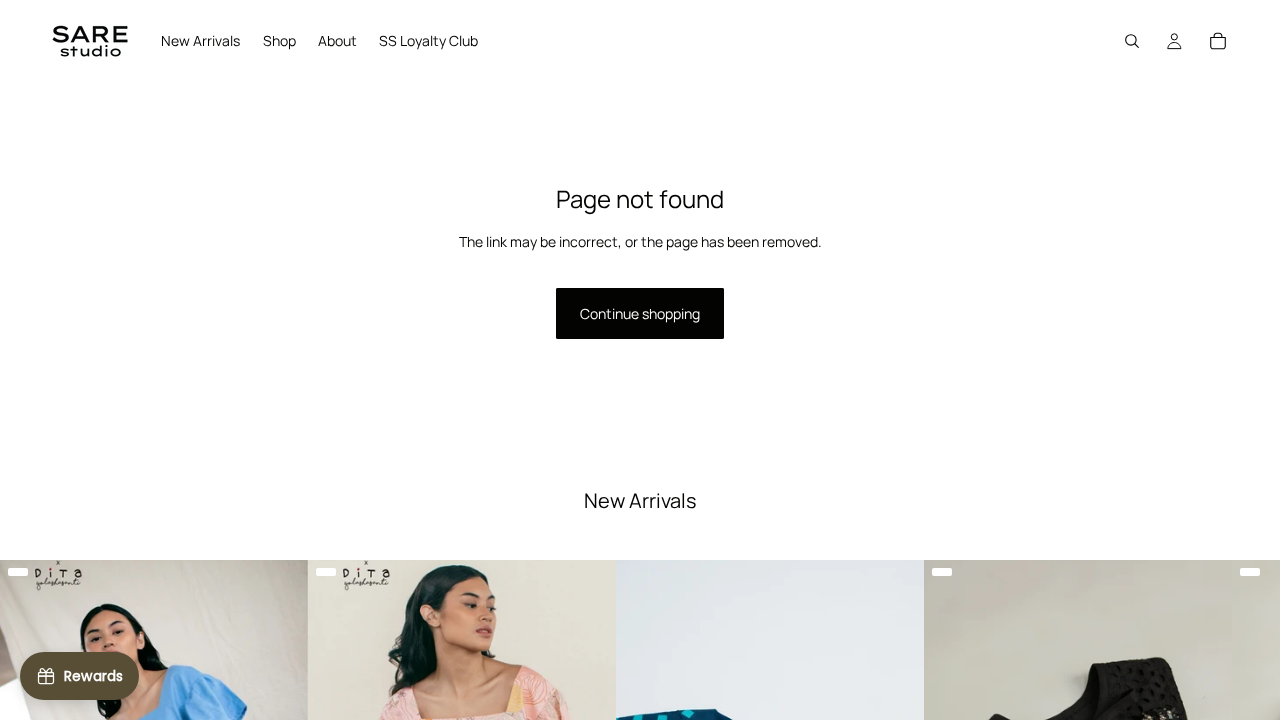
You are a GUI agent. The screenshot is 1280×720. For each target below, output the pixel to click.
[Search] (1132, 41)
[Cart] (1218, 41)
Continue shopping (640, 313)
